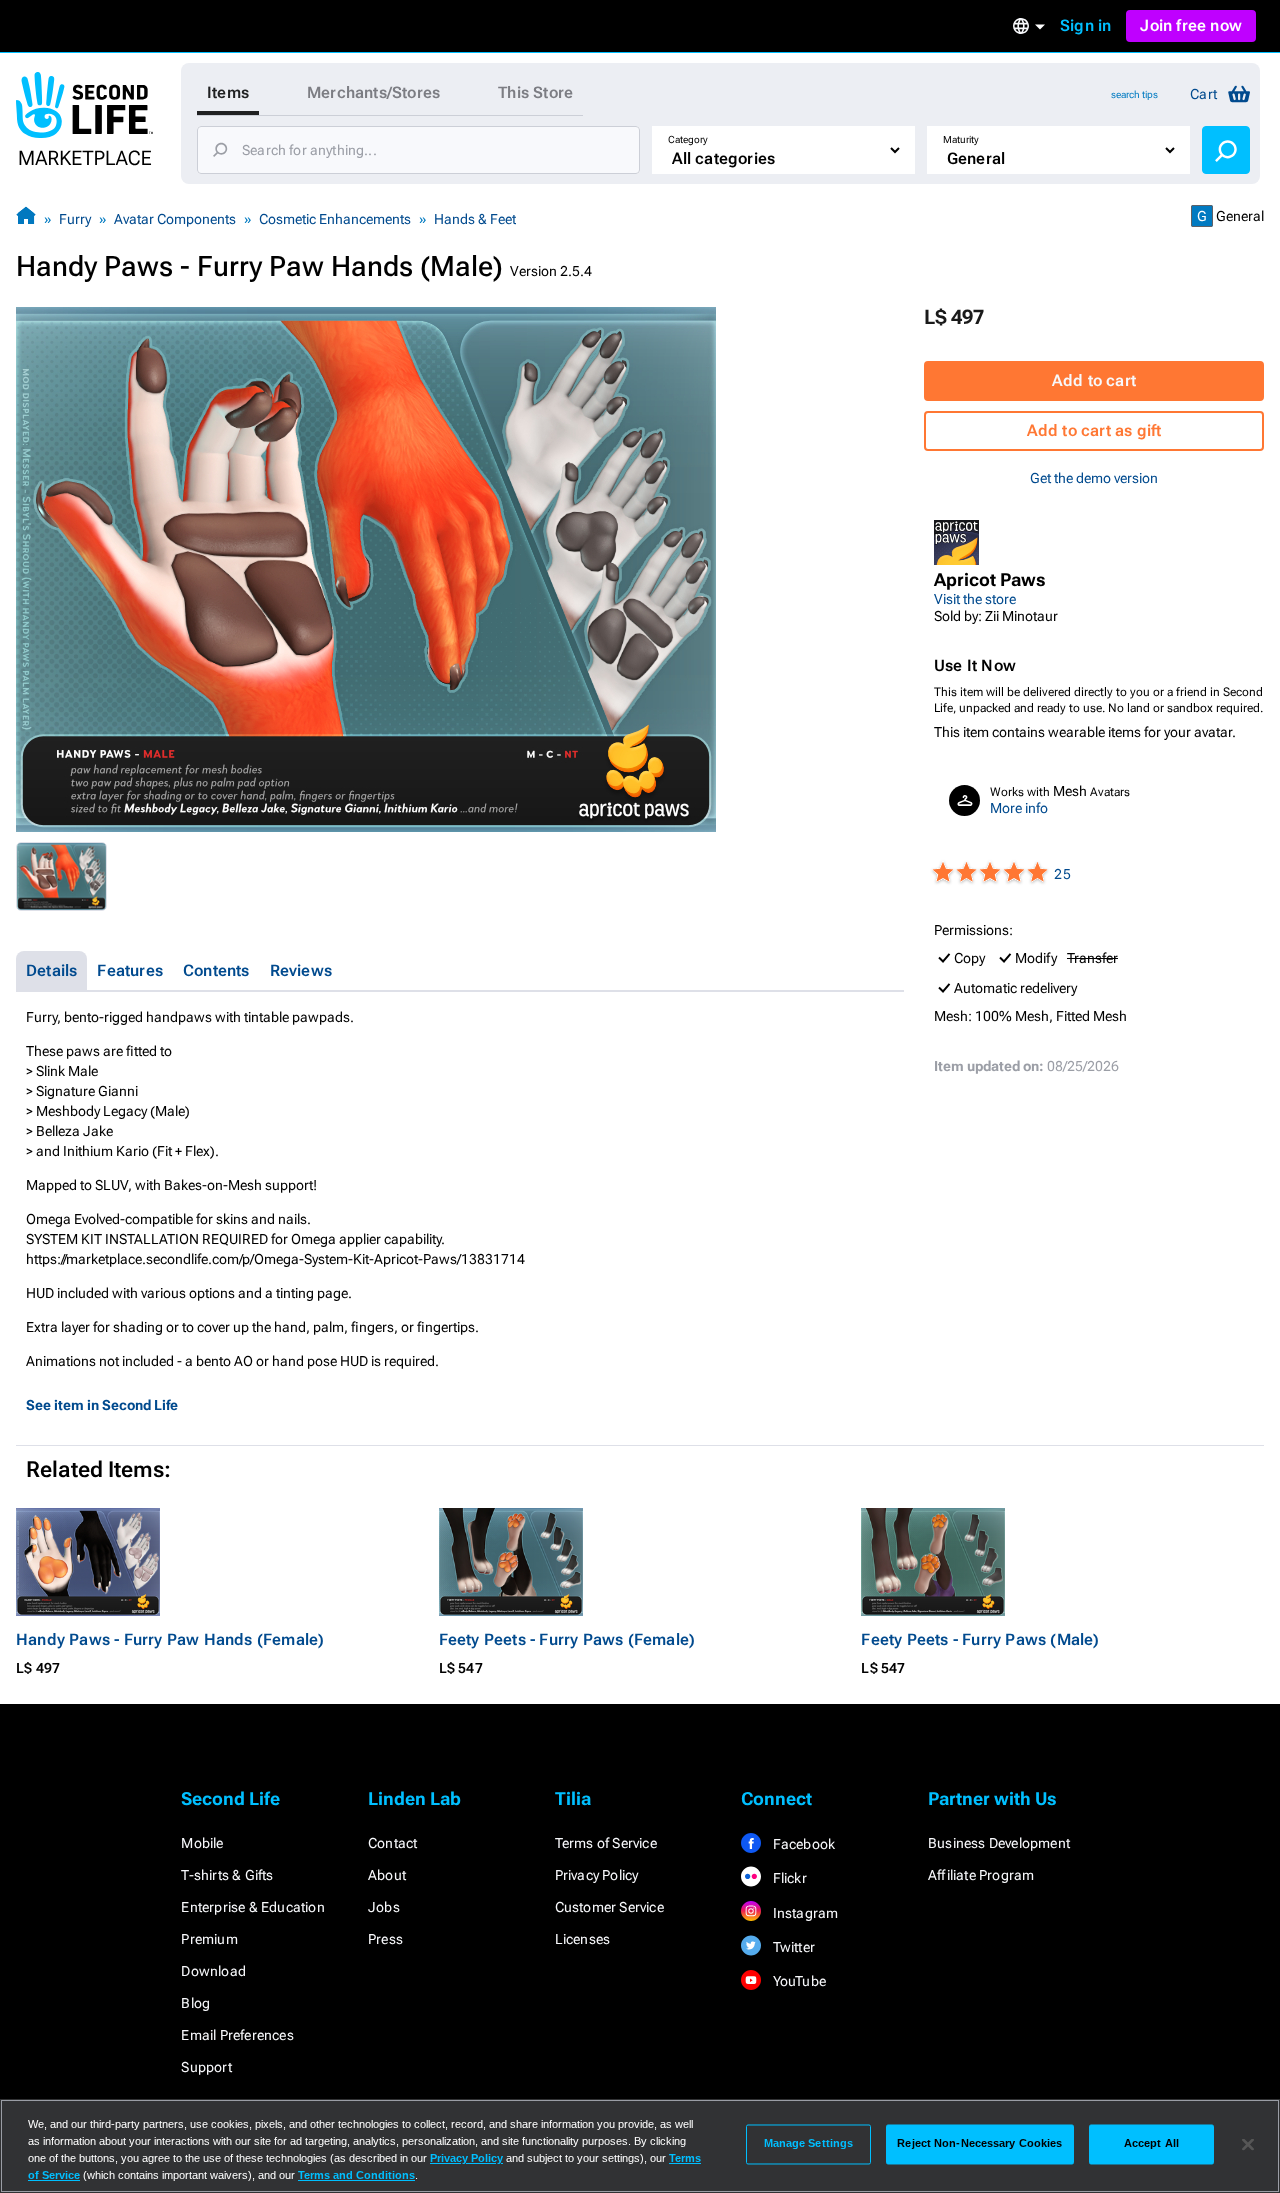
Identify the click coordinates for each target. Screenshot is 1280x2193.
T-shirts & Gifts (227, 1875)
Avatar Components (175, 219)
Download (213, 1971)
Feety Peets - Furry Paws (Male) (980, 1639)
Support (206, 2067)
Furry (75, 219)
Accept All (1151, 2144)
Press (385, 1939)
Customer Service (609, 1907)
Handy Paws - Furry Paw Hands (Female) (170, 1639)
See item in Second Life (102, 1405)
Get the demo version (1094, 478)
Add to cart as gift (1094, 430)
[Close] (1248, 2144)
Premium (209, 1939)
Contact (392, 1843)
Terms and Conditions (356, 2175)
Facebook (802, 1844)
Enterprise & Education (252, 1907)
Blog (195, 2003)
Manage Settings (809, 2144)
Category (688, 139)
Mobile (202, 1843)
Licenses (583, 1939)
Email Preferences (237, 2035)
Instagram (803, 1913)
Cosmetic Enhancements (335, 219)
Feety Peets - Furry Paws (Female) (567, 1639)
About (387, 1875)
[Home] (26, 218)
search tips (1134, 94)
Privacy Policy (597, 1875)
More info (1019, 808)
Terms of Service (606, 1843)
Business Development (999, 1843)
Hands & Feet (475, 219)
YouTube (797, 1981)
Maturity (961, 139)
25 (1062, 874)
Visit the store (975, 599)
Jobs (384, 1907)
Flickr (787, 1878)
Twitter (792, 1947)
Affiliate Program (981, 1875)
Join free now (1191, 25)
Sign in (1085, 25)
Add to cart (1094, 380)
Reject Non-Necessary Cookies (979, 2144)
